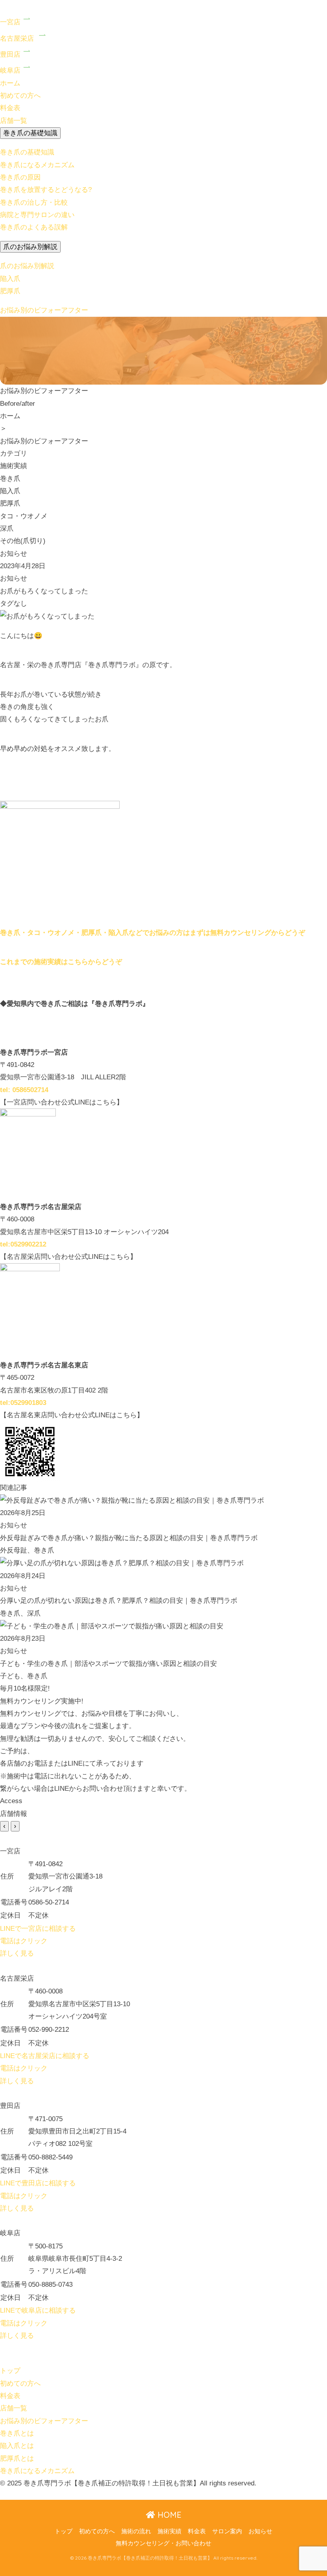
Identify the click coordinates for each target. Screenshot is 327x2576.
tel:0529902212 (23, 1244)
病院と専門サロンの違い (37, 215)
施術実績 (169, 2531)
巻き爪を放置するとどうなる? (46, 190)
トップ (64, 2531)
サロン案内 (227, 2531)
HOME (168, 2515)
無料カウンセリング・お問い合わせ (163, 2543)
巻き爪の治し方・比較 (34, 202)
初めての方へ (97, 2531)
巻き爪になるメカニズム (37, 165)
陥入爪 (10, 279)
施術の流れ (136, 2531)
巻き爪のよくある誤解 (34, 227)
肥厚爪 (10, 291)
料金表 (197, 2531)
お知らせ (260, 2531)
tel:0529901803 (23, 1403)
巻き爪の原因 (20, 177)
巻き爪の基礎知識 (30, 133)
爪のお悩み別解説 (30, 247)
